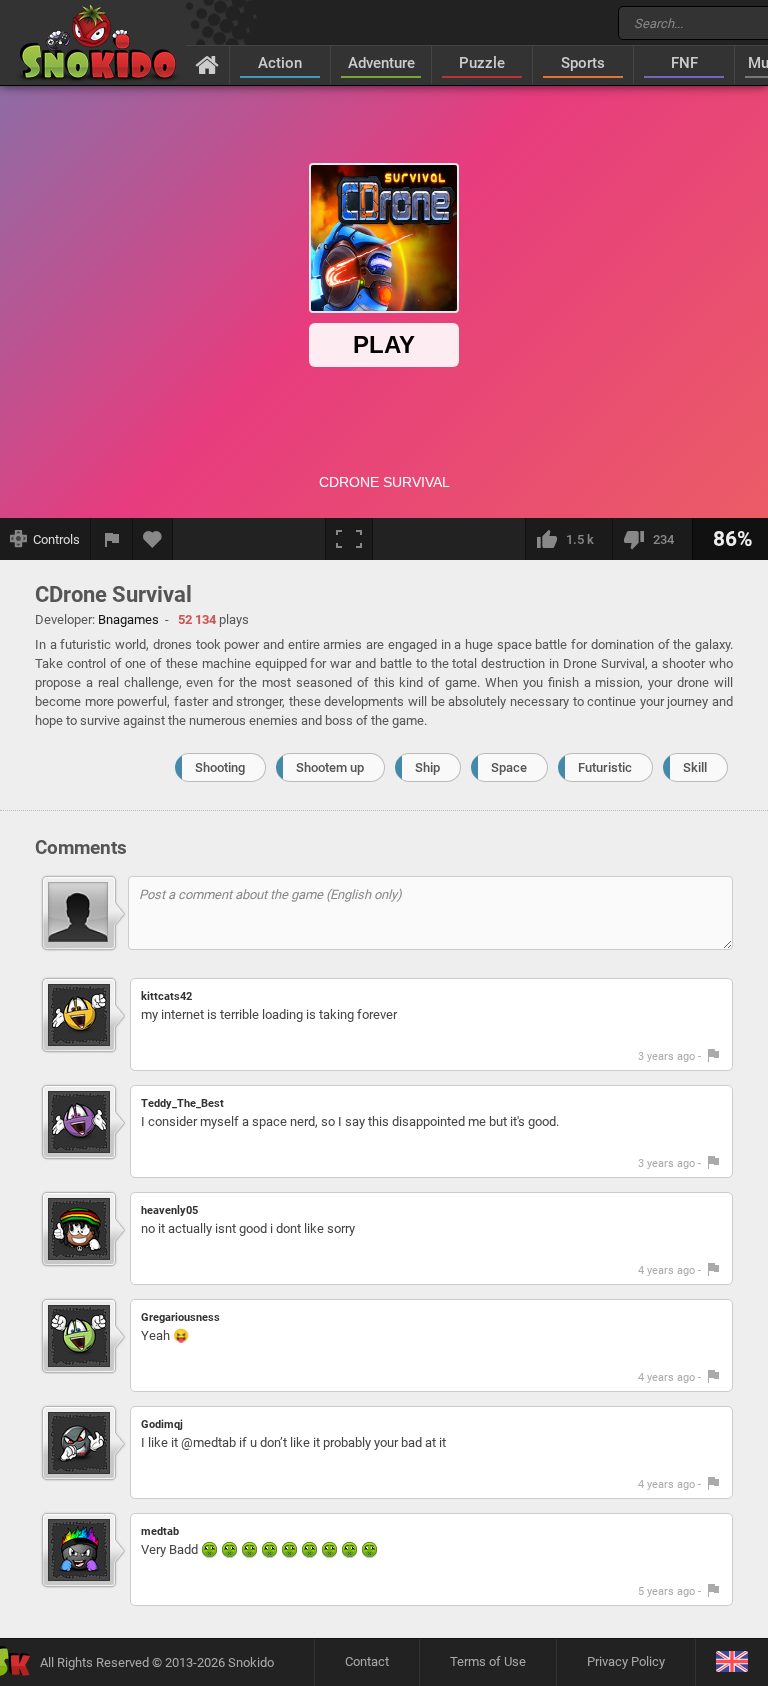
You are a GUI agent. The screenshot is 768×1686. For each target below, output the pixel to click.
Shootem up (330, 767)
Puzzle (482, 63)
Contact (367, 1661)
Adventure (381, 63)
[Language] (731, 1662)
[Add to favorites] (153, 539)
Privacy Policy (626, 1661)
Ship (427, 767)
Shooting (220, 767)
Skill (695, 767)
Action (280, 63)
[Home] (207, 64)
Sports (583, 63)
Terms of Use (488, 1661)
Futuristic (605, 767)
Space (509, 767)
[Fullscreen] (349, 539)
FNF (684, 63)
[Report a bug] (112, 539)
